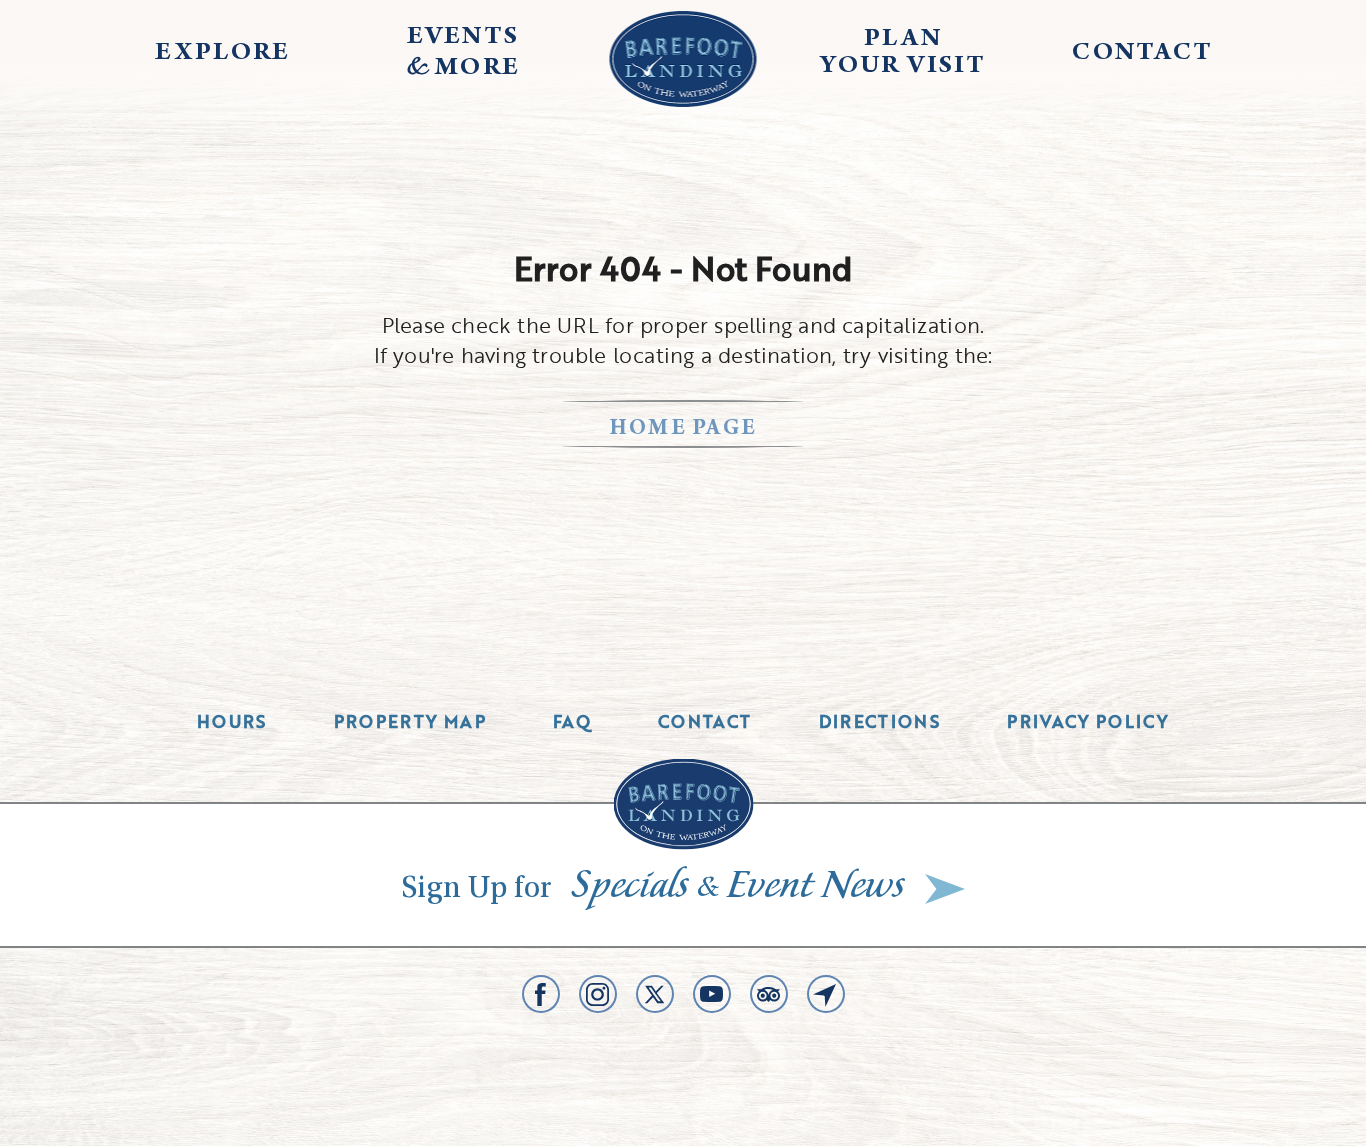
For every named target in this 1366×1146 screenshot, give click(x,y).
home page (683, 429)
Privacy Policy (1088, 721)
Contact (705, 721)
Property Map (410, 721)
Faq (572, 721)
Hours (232, 721)
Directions (880, 721)
